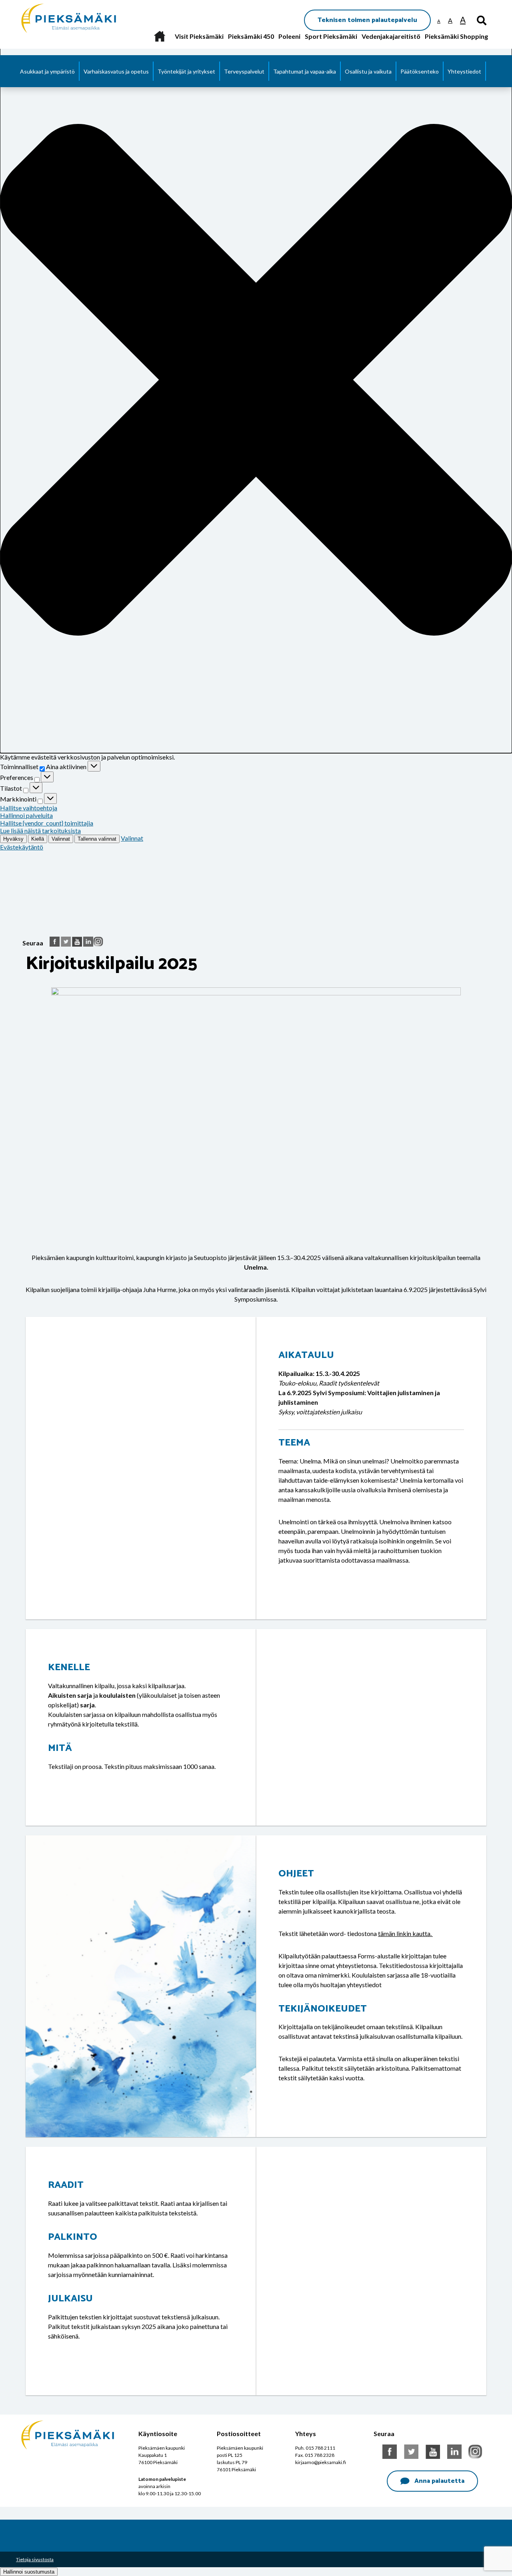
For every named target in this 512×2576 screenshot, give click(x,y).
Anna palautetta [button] (439, 2481)
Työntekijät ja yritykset (186, 71)
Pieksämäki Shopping (456, 36)
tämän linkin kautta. (405, 1933)
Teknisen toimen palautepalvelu (367, 20)
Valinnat (61, 839)
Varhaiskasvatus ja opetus (116, 71)
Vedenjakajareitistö (391, 36)
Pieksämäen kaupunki (51, 4)
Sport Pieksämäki (331, 36)
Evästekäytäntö (22, 847)
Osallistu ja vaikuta (368, 71)
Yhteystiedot (464, 71)
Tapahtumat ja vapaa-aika (305, 71)
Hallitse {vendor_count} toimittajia (47, 823)
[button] (256, 380)
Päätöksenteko (420, 71)
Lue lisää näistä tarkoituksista (40, 830)
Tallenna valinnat (97, 839)
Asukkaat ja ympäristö (47, 71)
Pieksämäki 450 (251, 36)
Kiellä (38, 839)
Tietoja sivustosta (35, 2559)
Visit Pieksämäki (199, 36)
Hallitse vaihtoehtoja (29, 808)
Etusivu (159, 36)
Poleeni (289, 36)
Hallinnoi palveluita (26, 815)
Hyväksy (13, 839)
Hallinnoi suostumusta (29, 2572)
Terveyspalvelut (244, 71)
